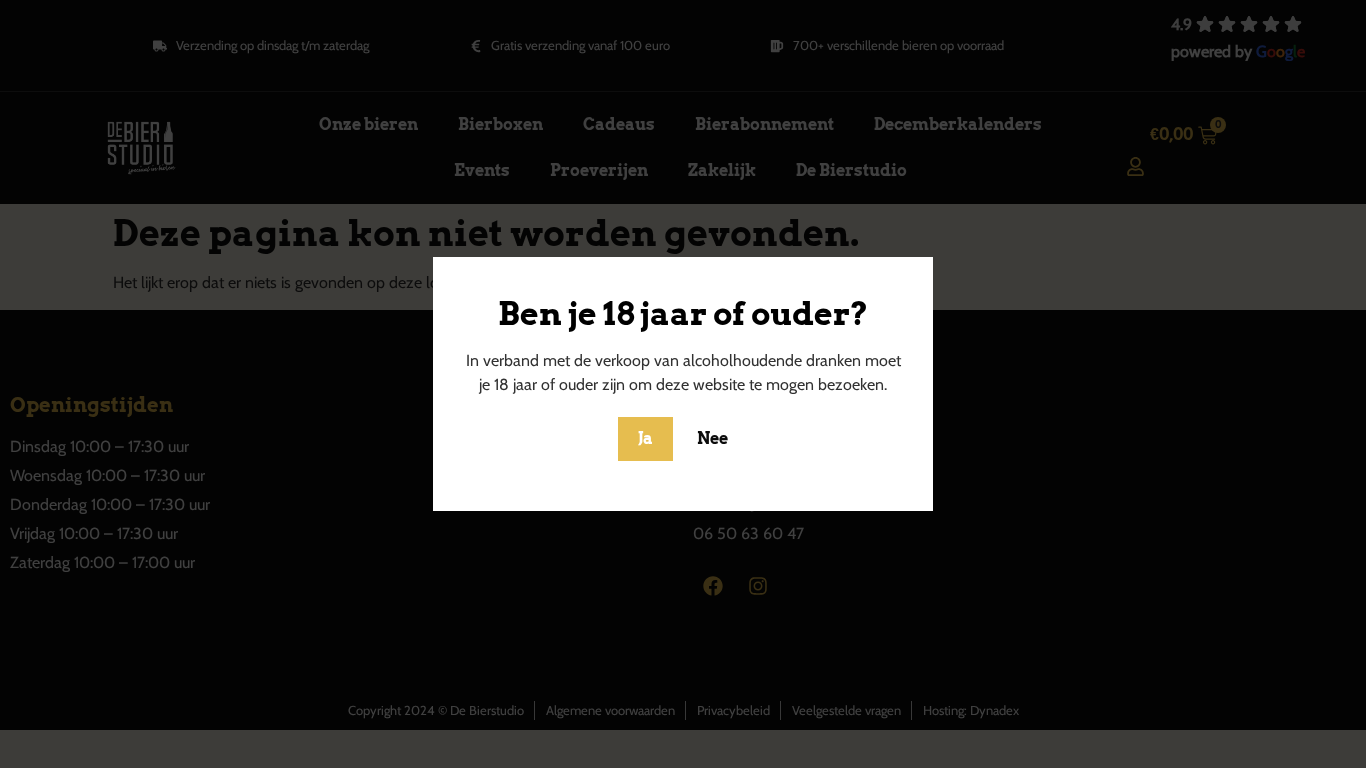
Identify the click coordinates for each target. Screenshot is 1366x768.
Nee (712, 438)
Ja (645, 438)
